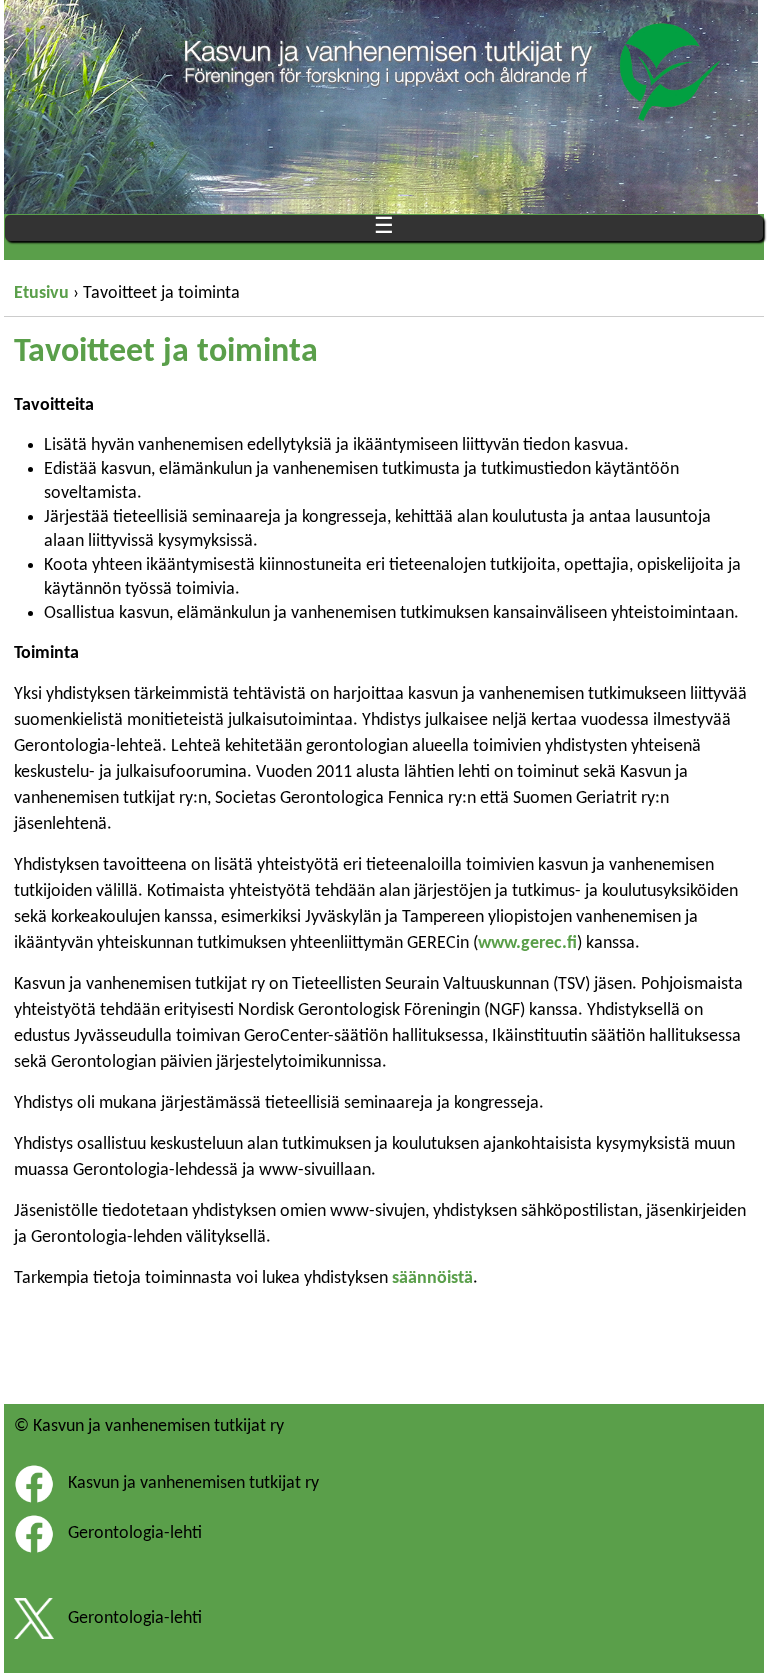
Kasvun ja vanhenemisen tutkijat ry (193, 1483)
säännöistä (432, 1278)
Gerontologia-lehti (135, 1533)
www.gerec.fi (527, 943)
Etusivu (41, 293)
